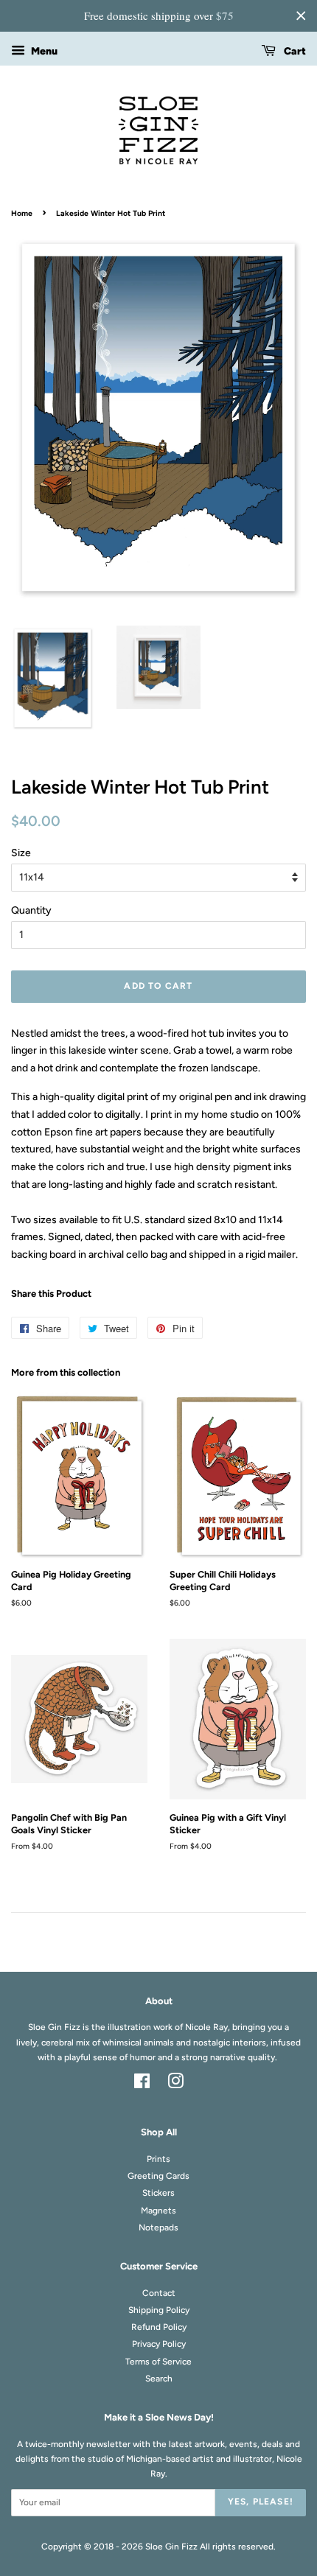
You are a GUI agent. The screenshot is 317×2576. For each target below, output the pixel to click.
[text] (158, 16)
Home (22, 213)
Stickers (158, 2193)
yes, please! (261, 2502)
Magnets (158, 2211)
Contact (159, 2293)
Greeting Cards (158, 2176)
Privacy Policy (159, 2344)
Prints (158, 2159)
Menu (43, 51)
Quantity (31, 910)
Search (159, 2379)
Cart (294, 51)
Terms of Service (158, 2362)
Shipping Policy (159, 2310)
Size (21, 853)
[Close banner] (301, 15)
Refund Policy (159, 2327)
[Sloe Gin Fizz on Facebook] (142, 2085)
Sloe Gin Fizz (171, 2547)
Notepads (158, 2227)
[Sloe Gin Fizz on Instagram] (175, 2085)
